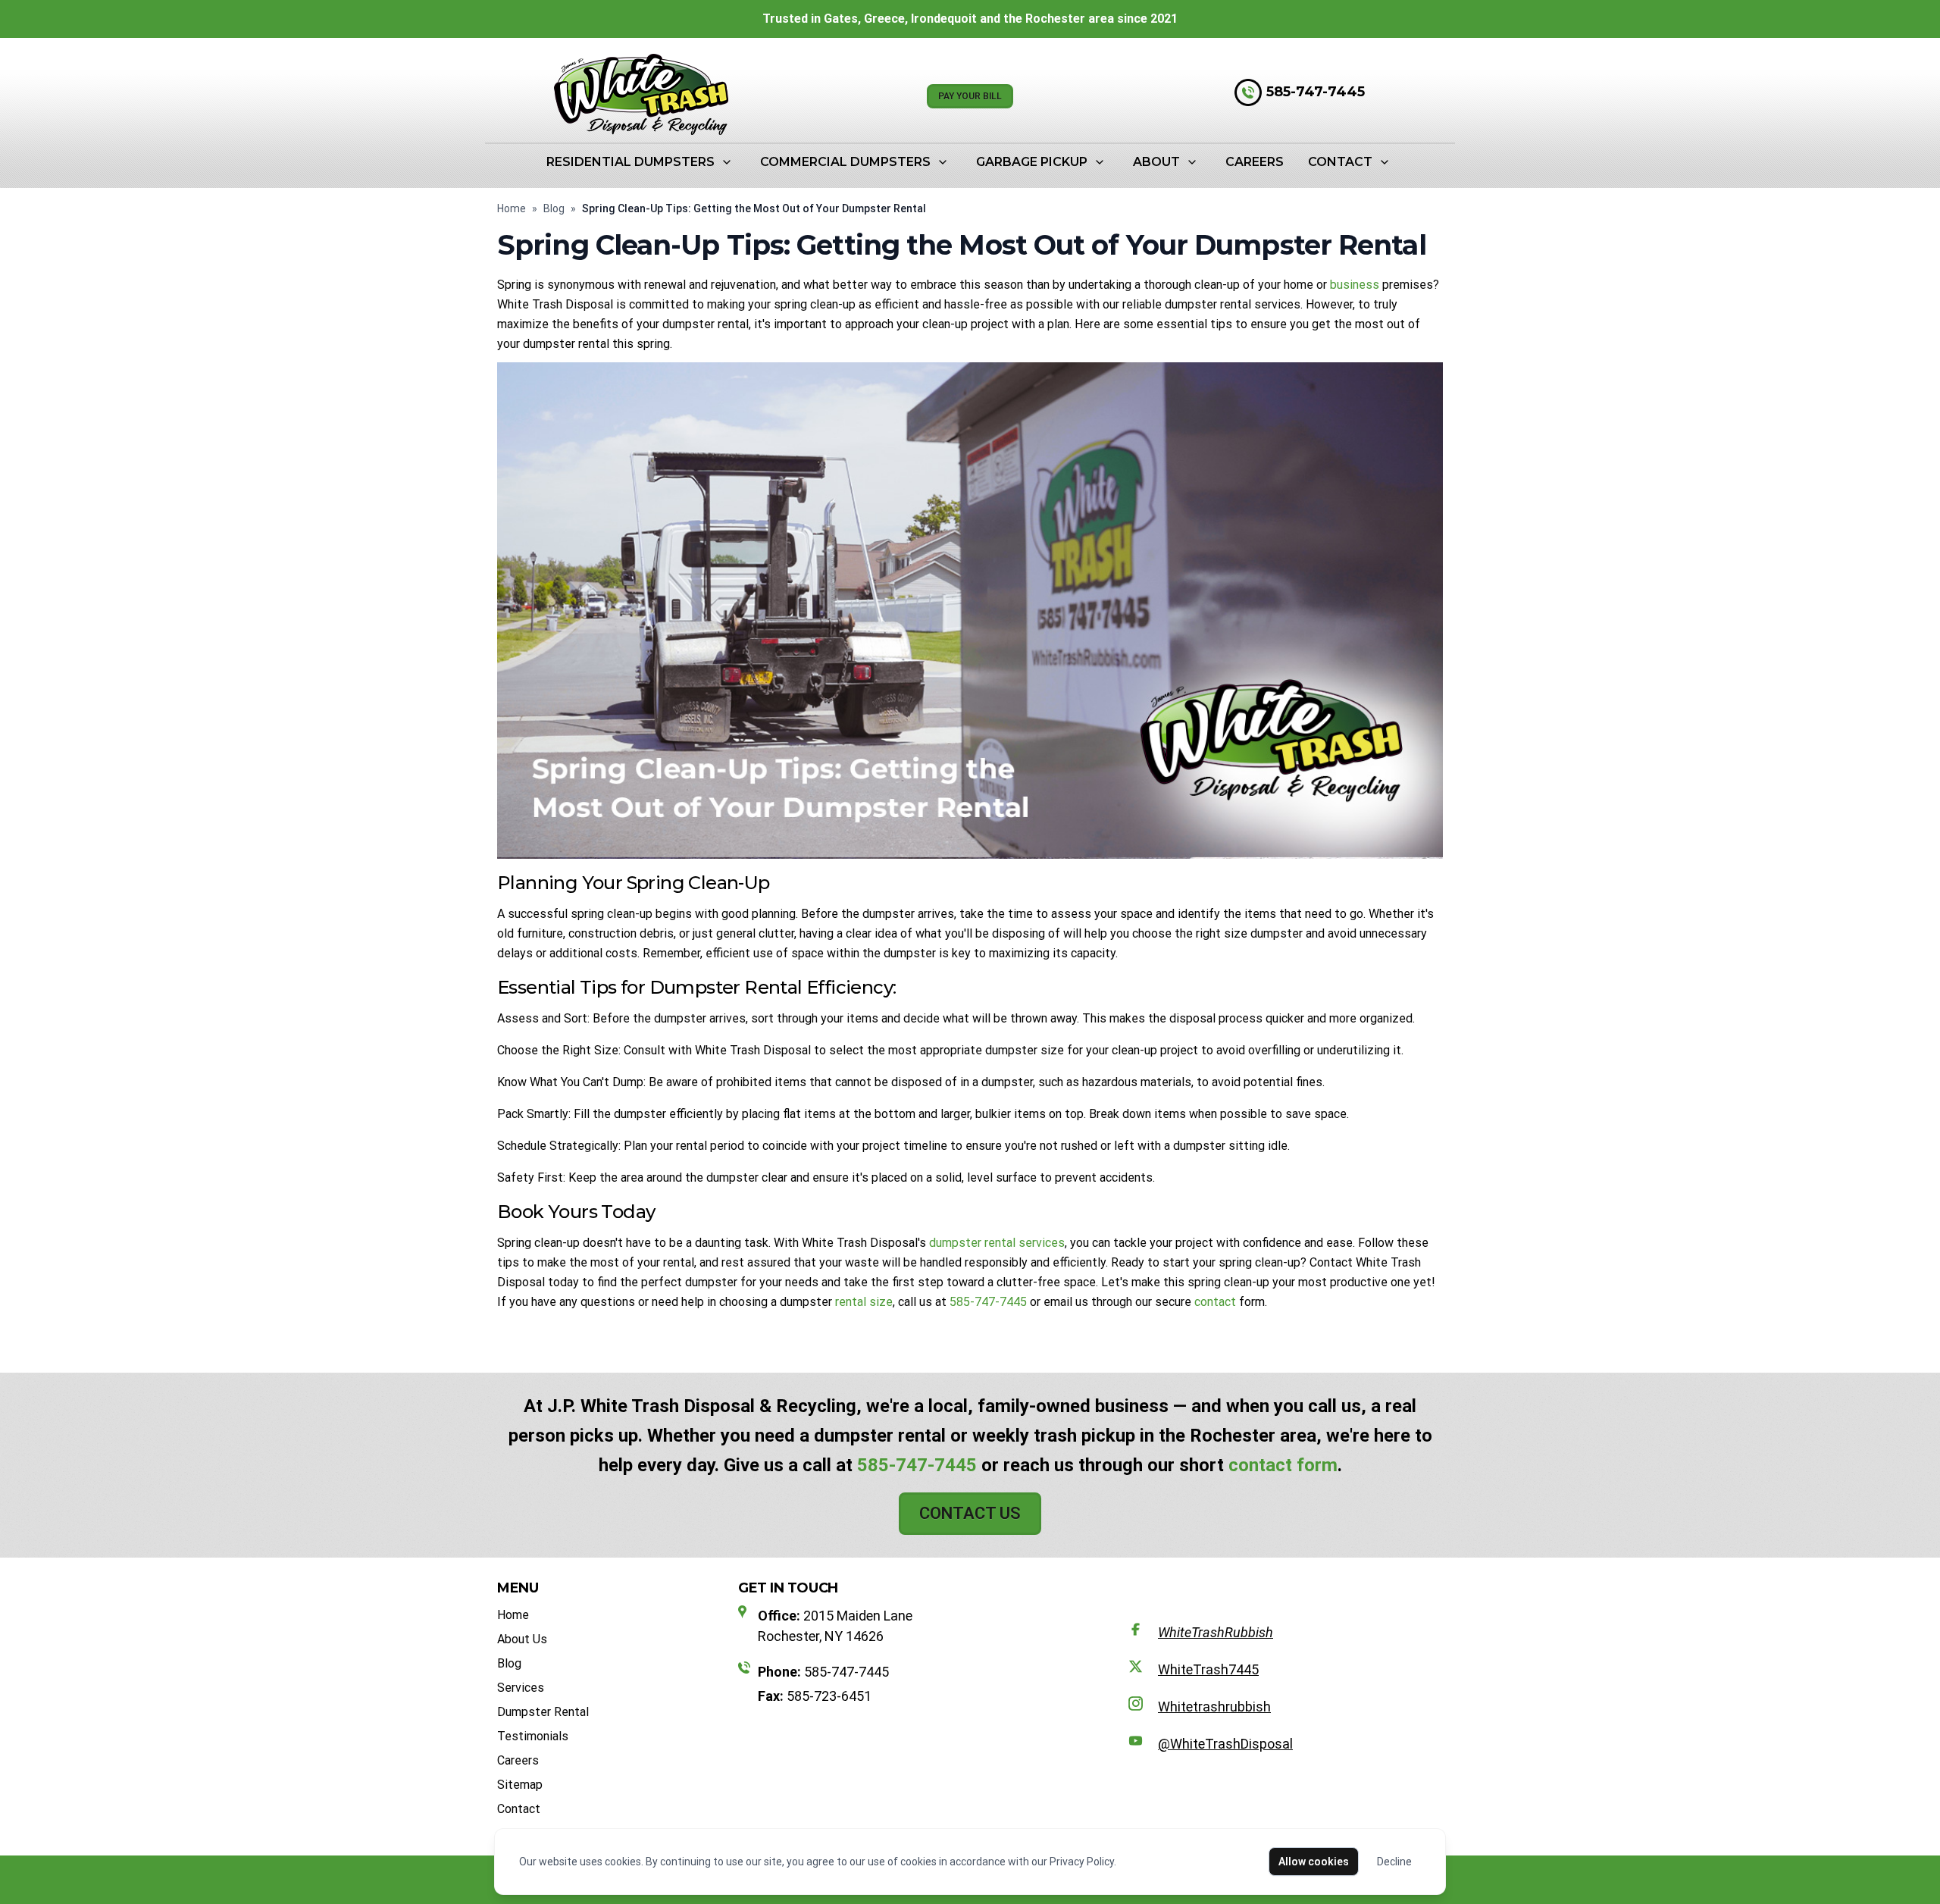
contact (1215, 1302)
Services (521, 1688)
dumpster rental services (997, 1243)
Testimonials (533, 1736)
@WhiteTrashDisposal (1225, 1744)
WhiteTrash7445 (1208, 1669)
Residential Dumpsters (630, 162)
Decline (1394, 1862)
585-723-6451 (815, 1696)
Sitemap (520, 1785)
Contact (1340, 162)
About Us (522, 1639)
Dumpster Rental (543, 1712)
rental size (864, 1302)
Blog (554, 208)
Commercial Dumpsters (845, 162)
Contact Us (970, 1513)
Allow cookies (1314, 1862)
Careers (1255, 162)
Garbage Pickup (1032, 162)
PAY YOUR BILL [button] (970, 96)
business (1355, 285)
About (1156, 162)
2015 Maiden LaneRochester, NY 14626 (835, 1626)
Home (512, 208)
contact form (1283, 1465)
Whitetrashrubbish (1214, 1707)
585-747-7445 (1316, 92)
